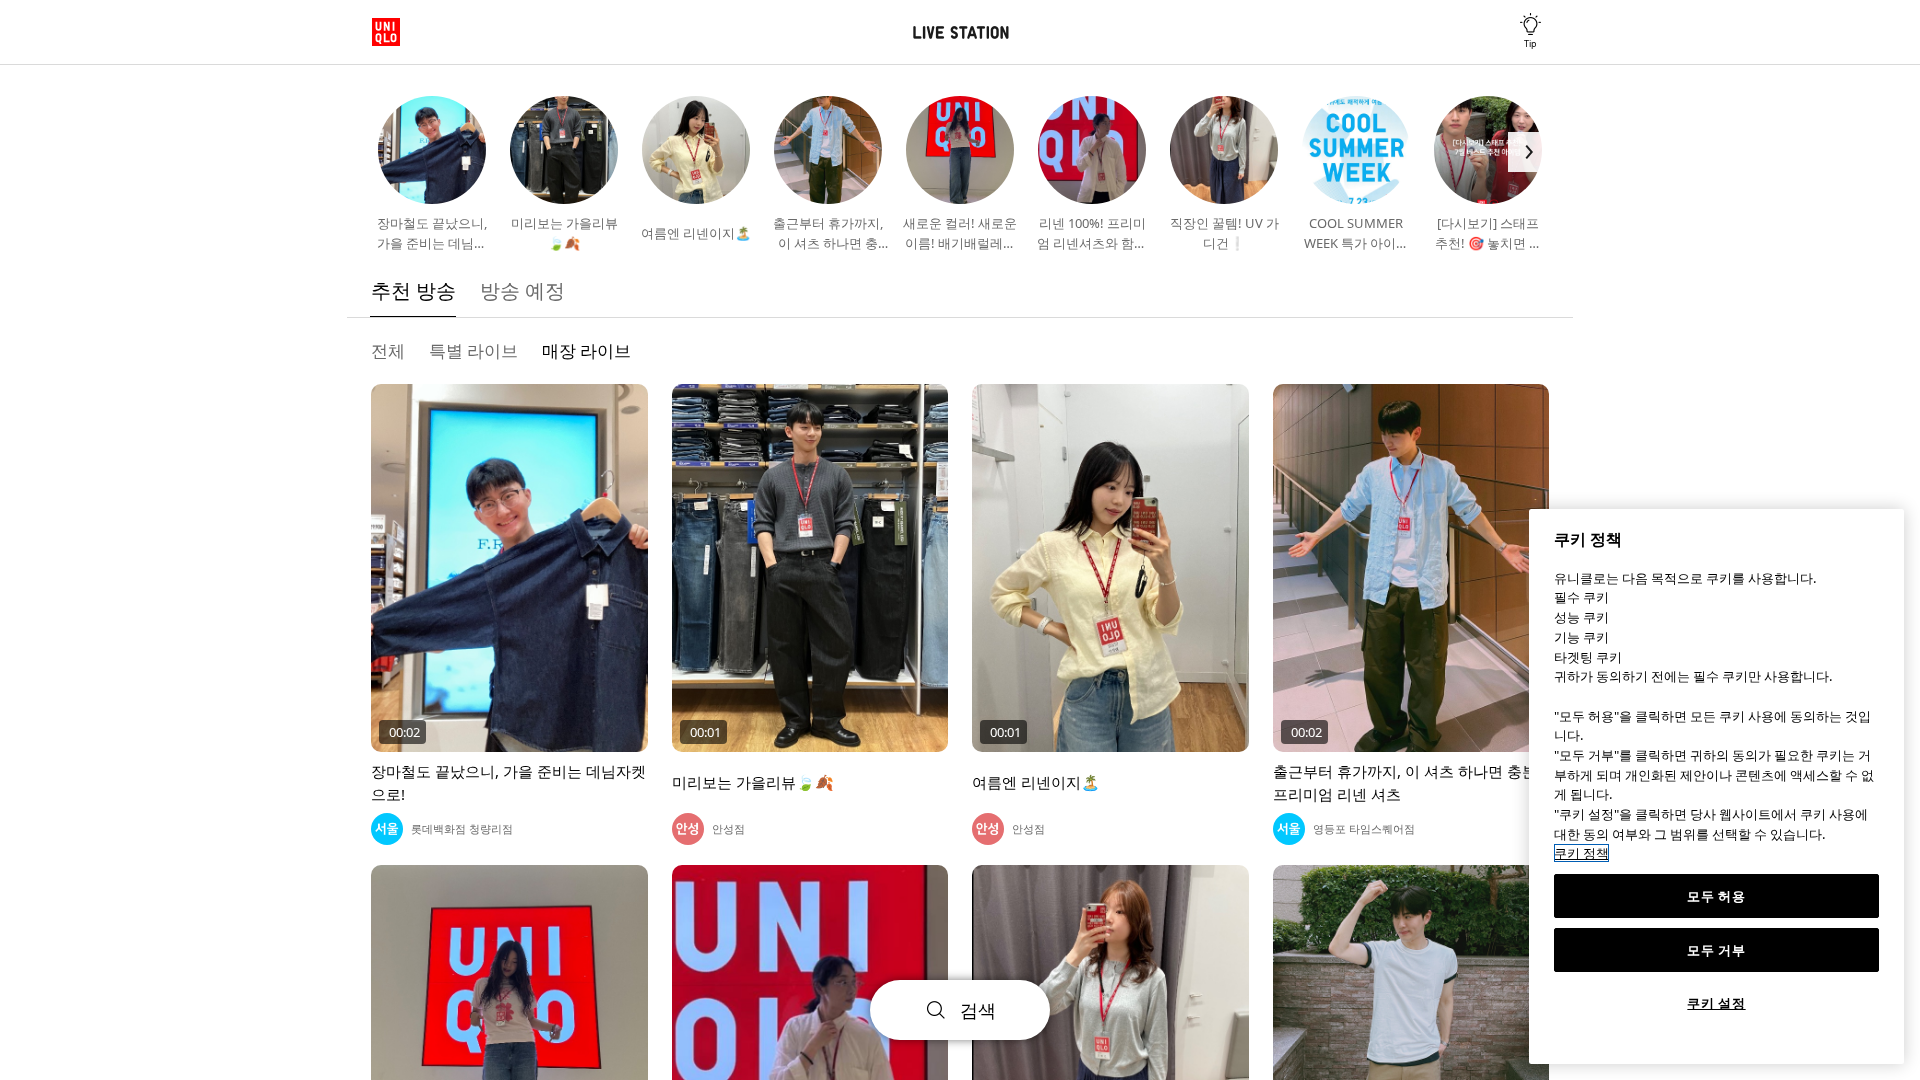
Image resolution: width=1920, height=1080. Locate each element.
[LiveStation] (960, 32)
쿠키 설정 (1716, 1003)
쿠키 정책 (1581, 853)
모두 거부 (1716, 950)
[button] (392, 152)
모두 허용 (1716, 896)
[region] (1716, 786)
